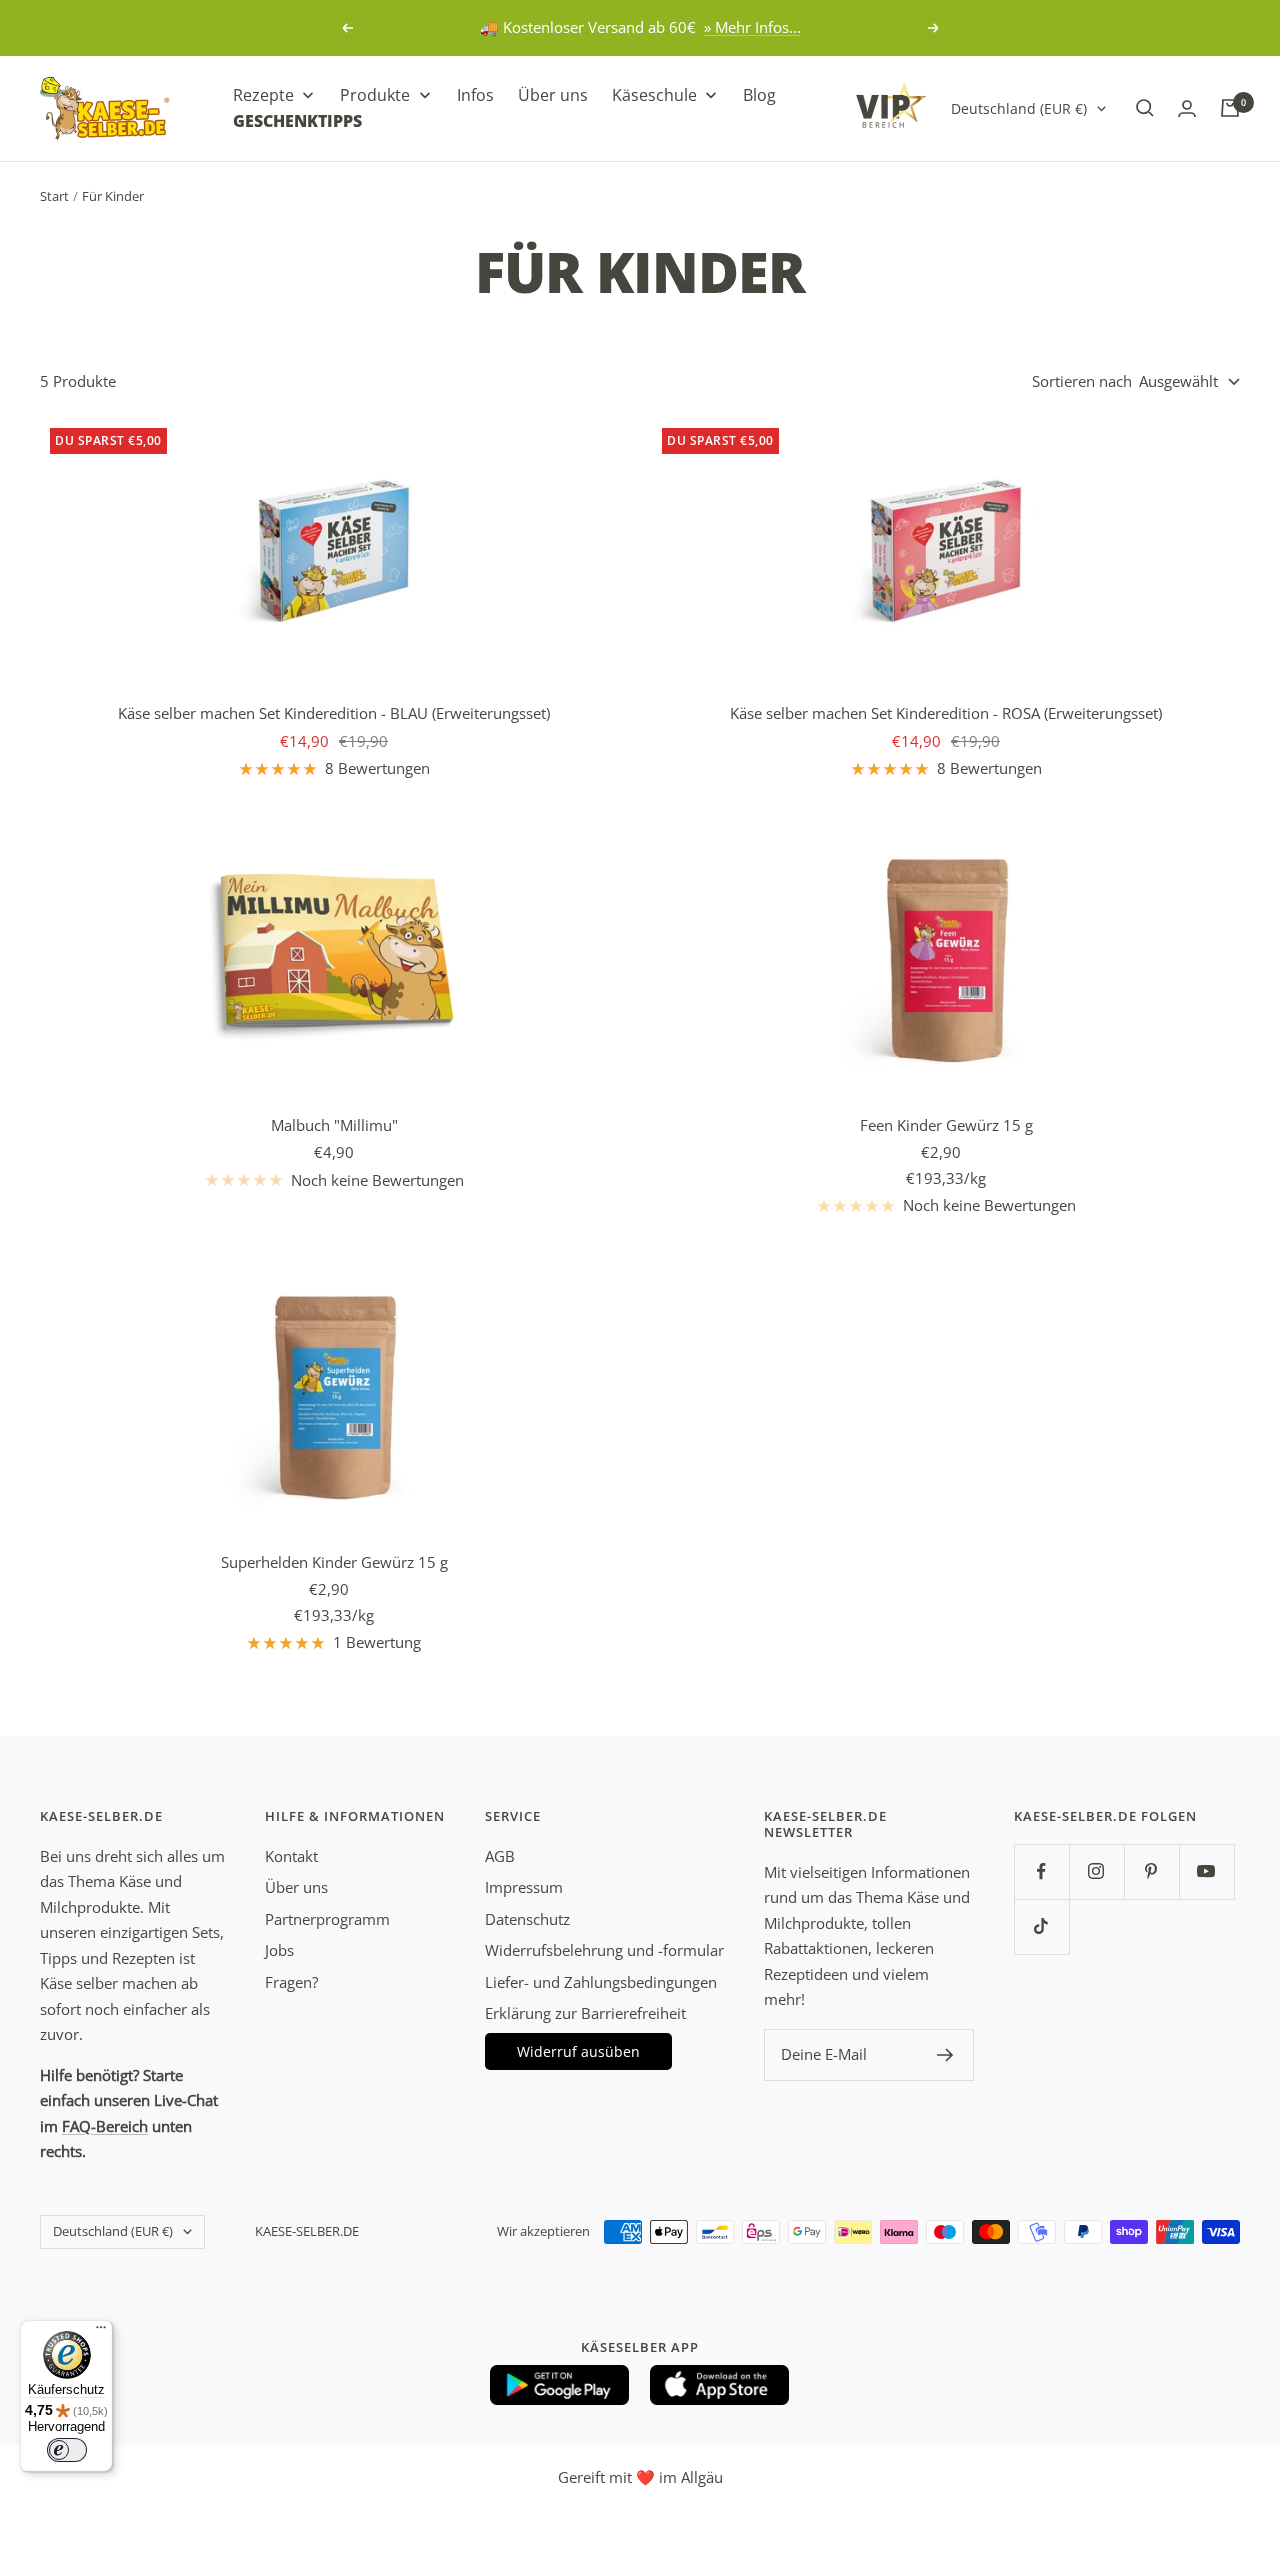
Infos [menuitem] (475, 95)
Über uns (296, 1887)
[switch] (67, 2450)
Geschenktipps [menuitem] (297, 120)
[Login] (1187, 108)
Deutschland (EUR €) (1019, 107)
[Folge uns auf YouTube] (1206, 1871)
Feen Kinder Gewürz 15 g (946, 1125)
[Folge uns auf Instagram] (1096, 1871)
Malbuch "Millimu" (334, 1125)
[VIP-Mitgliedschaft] (891, 105)
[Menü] (101, 2332)
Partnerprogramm (327, 1919)
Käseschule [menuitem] (654, 95)
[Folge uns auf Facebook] (1041, 1871)
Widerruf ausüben (578, 2051)
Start (54, 196)
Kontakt (291, 1856)
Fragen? (291, 1982)
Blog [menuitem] (759, 95)
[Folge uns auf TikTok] (1041, 1926)
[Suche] (1145, 108)
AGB (500, 1856)
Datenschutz (527, 1919)
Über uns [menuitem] (553, 95)
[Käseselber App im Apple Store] (720, 2385)
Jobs (279, 1950)
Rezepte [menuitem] (263, 95)
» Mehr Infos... (752, 27)
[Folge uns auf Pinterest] (1151, 1871)
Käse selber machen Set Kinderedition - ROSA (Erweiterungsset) (946, 713)
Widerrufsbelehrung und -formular (604, 1950)
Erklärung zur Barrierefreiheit (585, 2013)
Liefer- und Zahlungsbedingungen (601, 1982)
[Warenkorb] (1230, 108)
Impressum (524, 1887)
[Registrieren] (945, 2055)
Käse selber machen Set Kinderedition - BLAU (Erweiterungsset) (334, 713)
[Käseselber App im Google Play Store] (560, 2385)
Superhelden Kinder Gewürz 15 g (334, 1562)
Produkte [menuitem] (375, 95)
